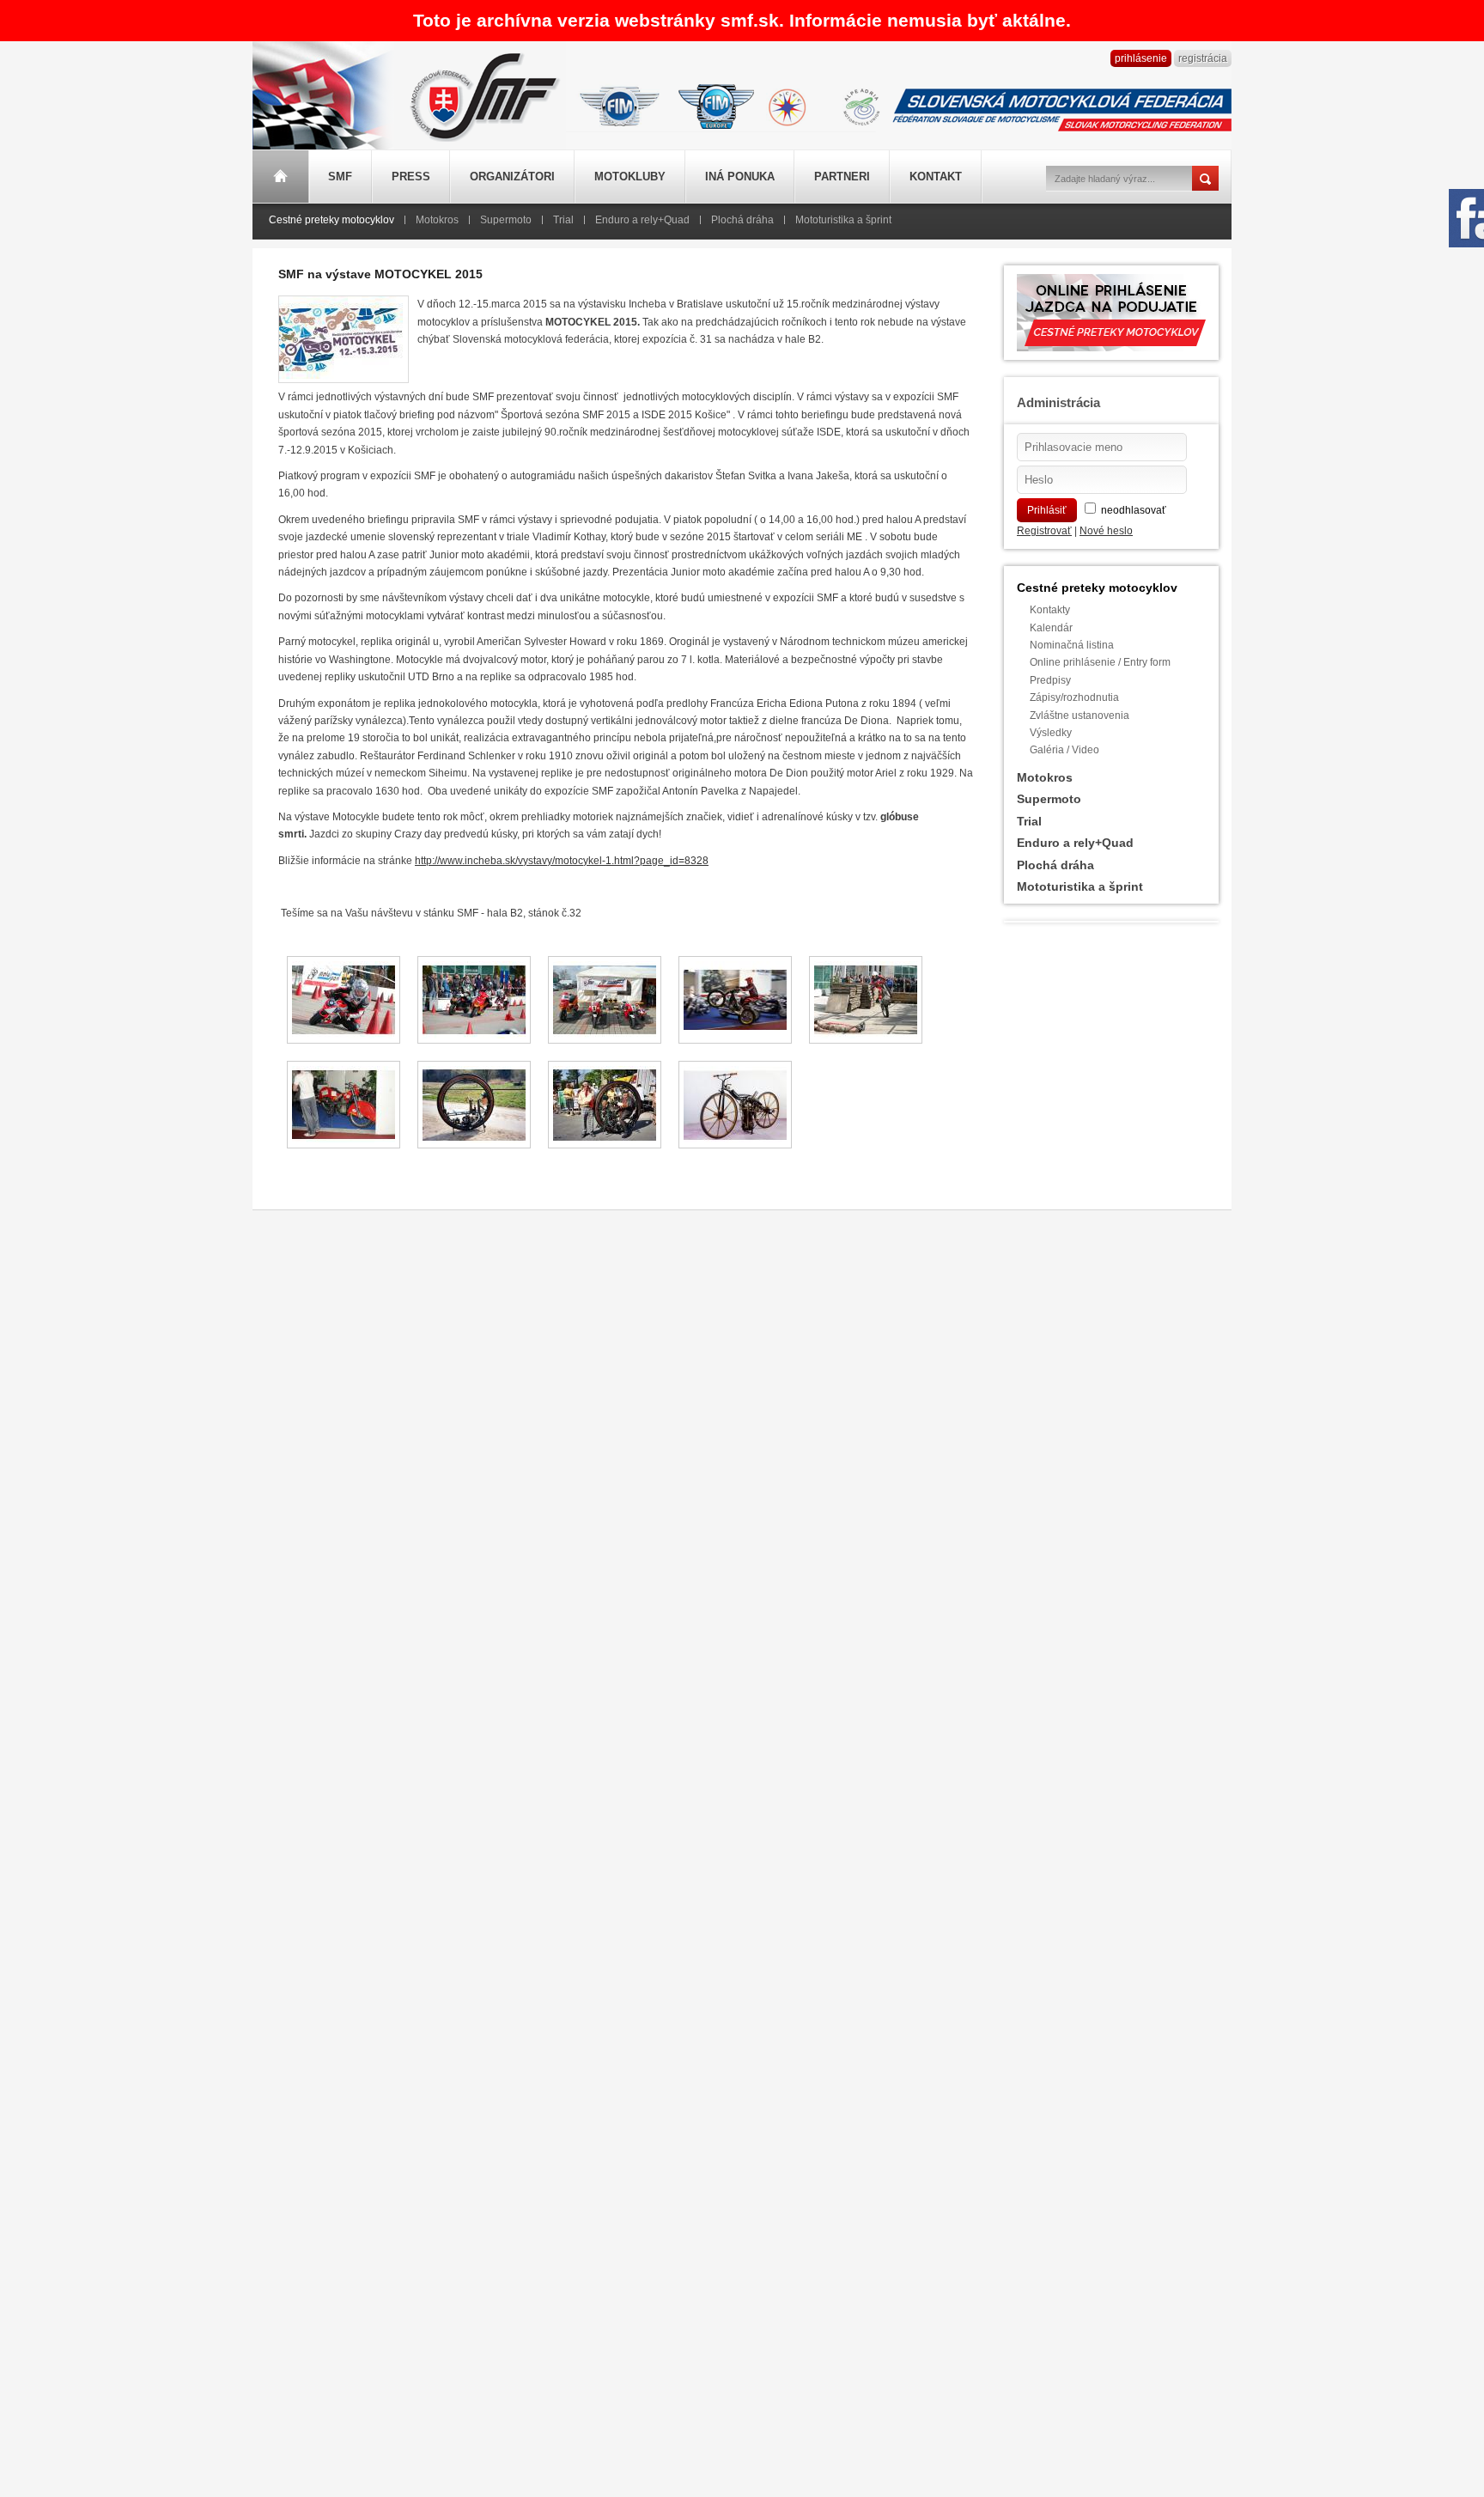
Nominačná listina (1072, 645)
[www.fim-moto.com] (620, 104)
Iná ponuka (740, 177)
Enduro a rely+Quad (642, 220)
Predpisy (1050, 680)
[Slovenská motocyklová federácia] (480, 144)
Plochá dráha (742, 220)
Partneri (842, 177)
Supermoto (506, 220)
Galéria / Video (1064, 750)
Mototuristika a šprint (843, 220)
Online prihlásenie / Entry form (1100, 662)
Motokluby (630, 177)
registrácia (1203, 58)
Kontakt (936, 177)
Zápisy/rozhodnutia (1074, 697)
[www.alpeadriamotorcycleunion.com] (861, 104)
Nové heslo (1106, 531)
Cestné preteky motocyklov (331, 220)
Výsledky (1051, 733)
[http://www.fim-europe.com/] (716, 104)
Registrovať (1044, 531)
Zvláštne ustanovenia (1080, 716)
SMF (340, 177)
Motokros (437, 220)
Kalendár (1051, 628)
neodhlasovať (1134, 510)
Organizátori (512, 177)
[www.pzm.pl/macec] (787, 104)
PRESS (411, 177)
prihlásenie (1141, 58)
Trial (563, 220)
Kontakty (1050, 610)
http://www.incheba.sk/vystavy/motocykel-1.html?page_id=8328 (562, 861)
